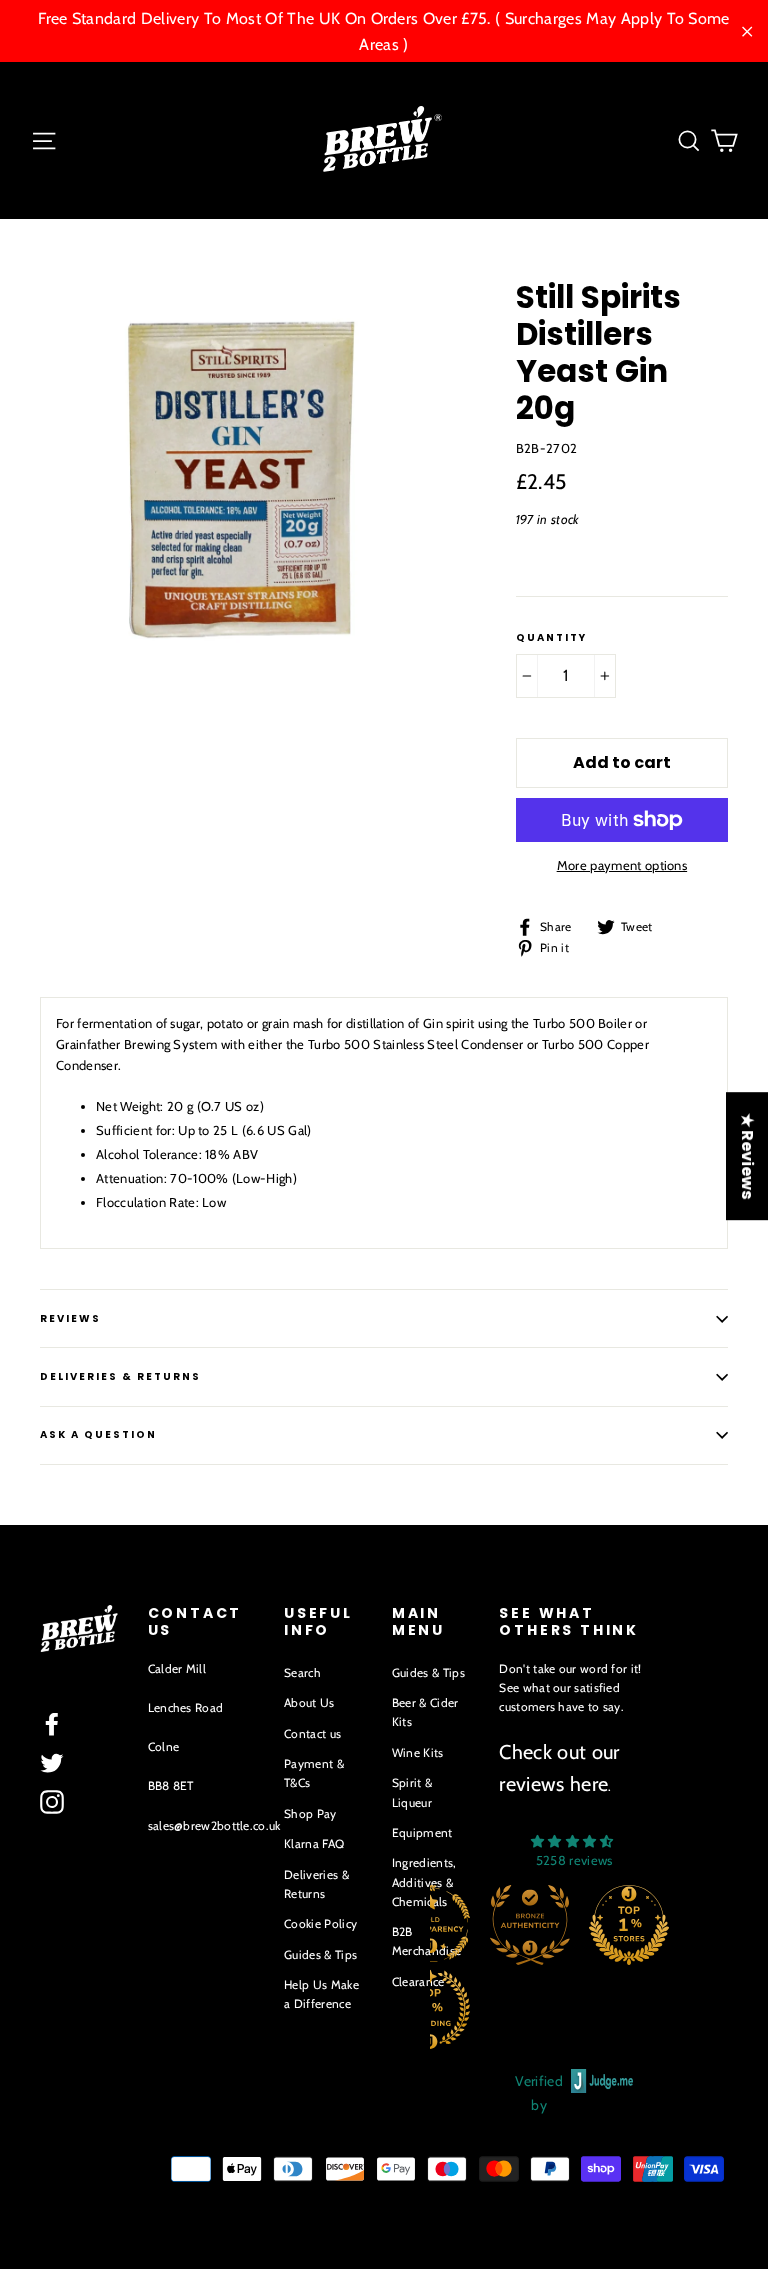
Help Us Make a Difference (321, 1994)
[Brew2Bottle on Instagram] (52, 1802)
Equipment (422, 1832)
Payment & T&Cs (314, 1773)
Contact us (312, 1733)
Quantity (551, 638)
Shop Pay (310, 1813)
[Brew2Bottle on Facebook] (52, 1724)
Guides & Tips (320, 1954)
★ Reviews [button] (747, 1156)
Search (302, 1672)
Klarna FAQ (314, 1843)
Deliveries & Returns (316, 1884)
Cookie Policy (320, 1923)
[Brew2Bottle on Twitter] (52, 1763)
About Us (309, 1702)
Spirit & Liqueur (412, 1792)
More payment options (622, 865)
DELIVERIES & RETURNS (120, 1376)
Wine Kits (418, 1752)
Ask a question (98, 1434)
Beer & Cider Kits (425, 1712)
